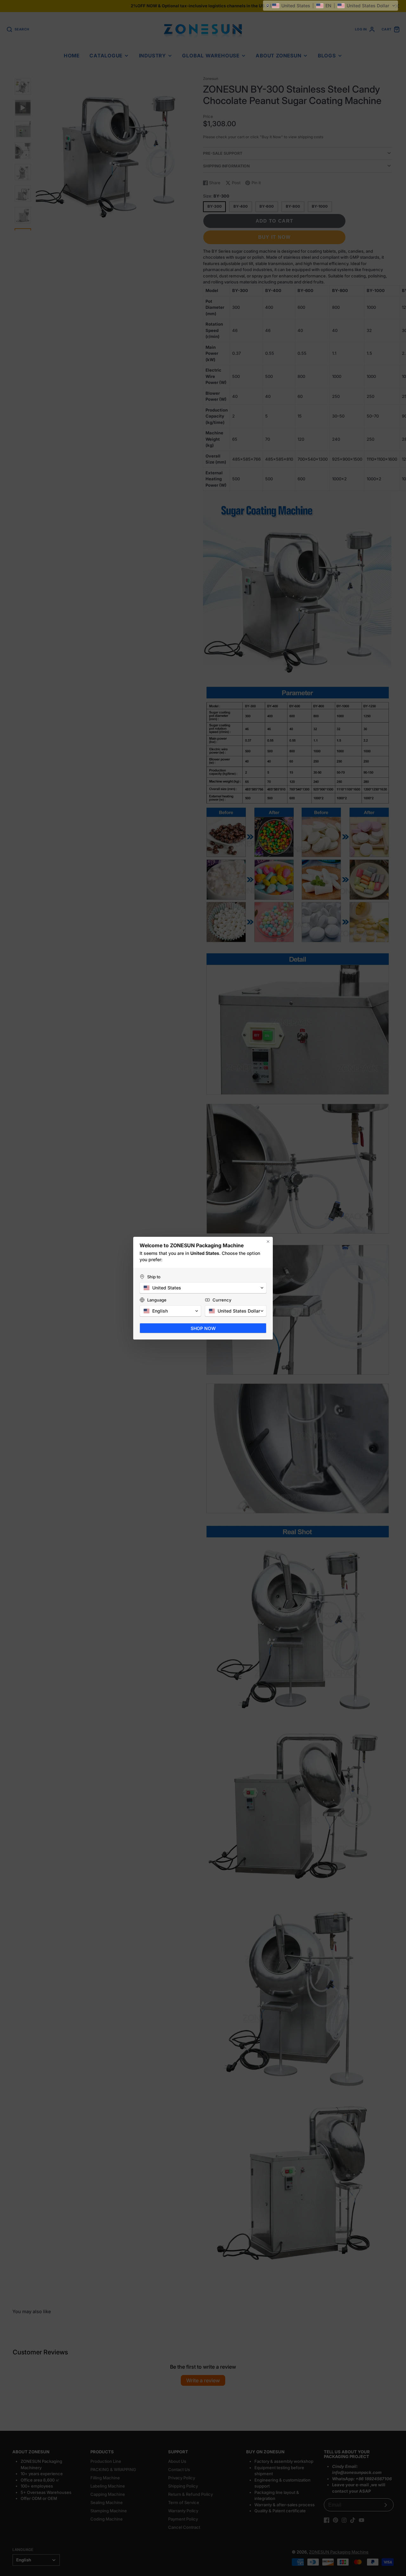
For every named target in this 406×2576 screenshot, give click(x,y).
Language (157, 1300)
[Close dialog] (268, 1242)
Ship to (154, 1277)
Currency (222, 1300)
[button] (331, 6)
